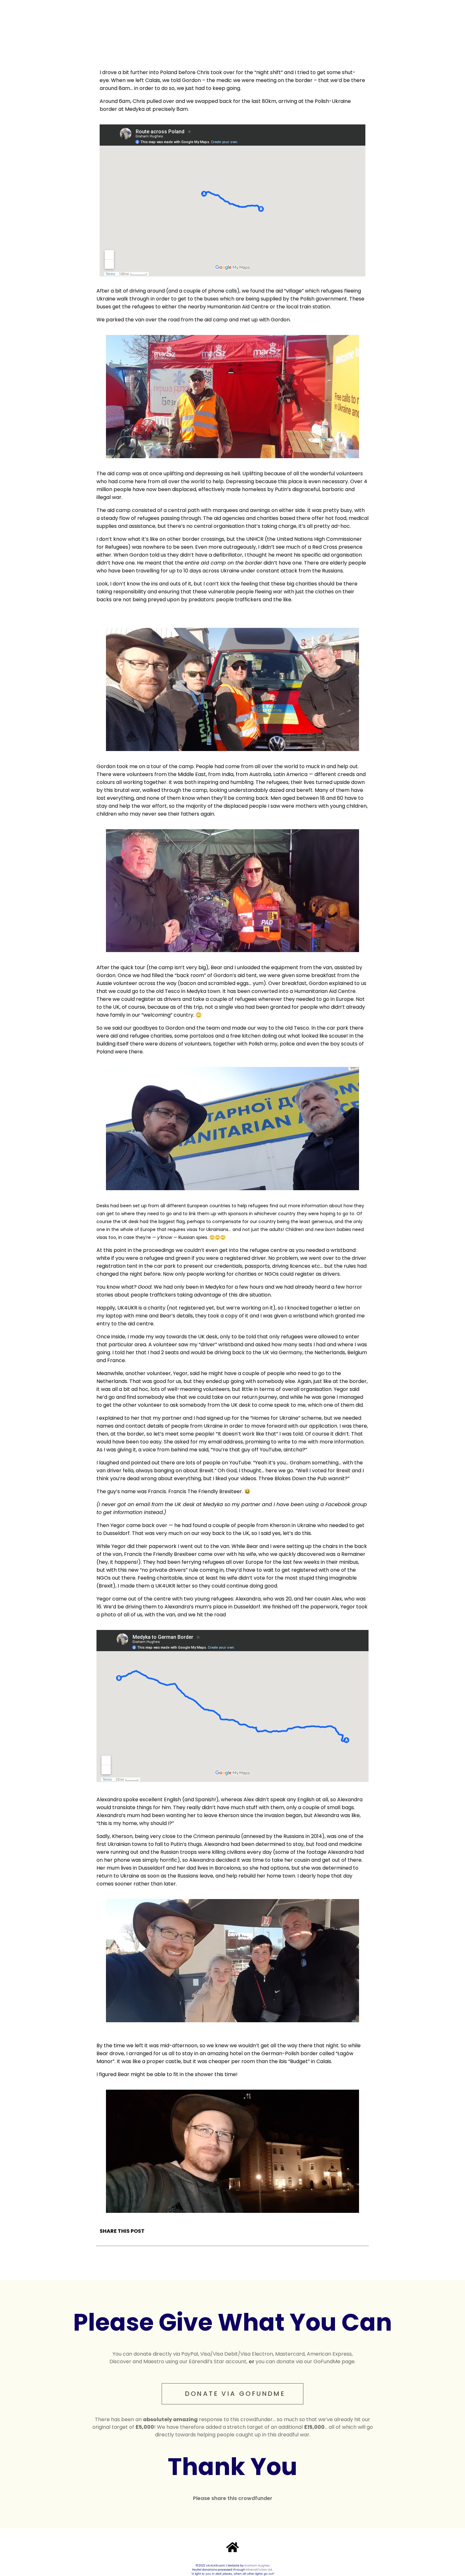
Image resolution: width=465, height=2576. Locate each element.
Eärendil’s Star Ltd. (259, 2570)
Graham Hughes (257, 2566)
